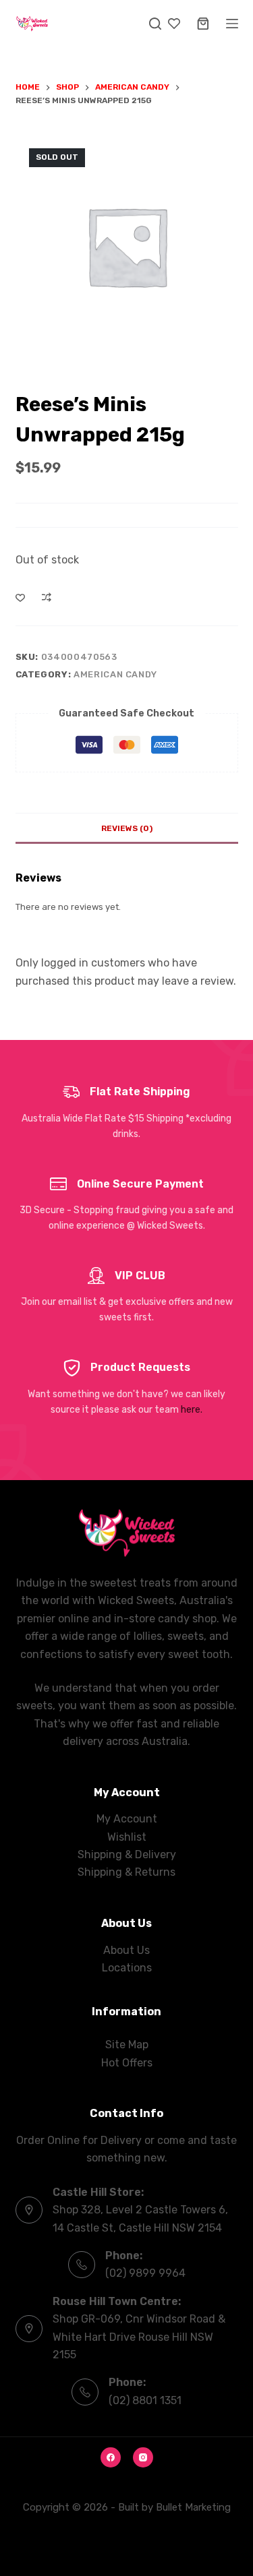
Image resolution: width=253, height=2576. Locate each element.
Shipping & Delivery (127, 1854)
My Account (127, 1819)
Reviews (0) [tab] (127, 828)
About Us (126, 1950)
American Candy (115, 674)
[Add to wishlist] (20, 597)
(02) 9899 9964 (145, 2273)
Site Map (127, 2045)
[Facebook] (111, 2457)
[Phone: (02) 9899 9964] (82, 2265)
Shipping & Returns (126, 1872)
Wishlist (127, 1837)
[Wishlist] (174, 24)
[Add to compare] (47, 597)
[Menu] (232, 24)
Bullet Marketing (193, 2507)
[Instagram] (143, 2457)
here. (192, 1410)
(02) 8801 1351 (145, 2400)
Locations (127, 1968)
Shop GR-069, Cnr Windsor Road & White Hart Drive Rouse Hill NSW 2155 (139, 2337)
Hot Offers (127, 2063)
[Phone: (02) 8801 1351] (85, 2392)
